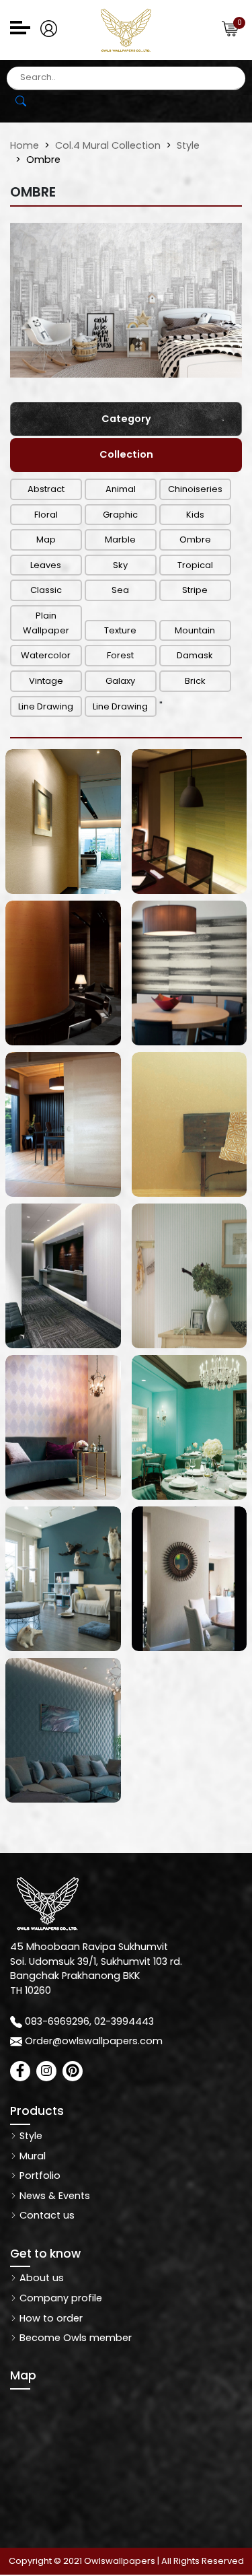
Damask (195, 655)
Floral (46, 515)
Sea (120, 590)
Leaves (46, 565)
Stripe (195, 590)
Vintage (46, 681)
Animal (121, 489)
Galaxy (120, 681)
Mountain (195, 630)
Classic (46, 590)
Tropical (195, 565)
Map (46, 539)
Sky (120, 565)
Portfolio (39, 2175)
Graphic (120, 515)
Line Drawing (46, 706)
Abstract (46, 489)
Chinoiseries (195, 489)
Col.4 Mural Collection (108, 145)
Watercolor (46, 655)
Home (25, 145)
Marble (120, 539)
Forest (120, 655)
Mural (31, 2156)
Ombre (195, 539)
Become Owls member (74, 2338)
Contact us (46, 2215)
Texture (120, 630)
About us (40, 2278)
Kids (195, 515)
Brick (195, 681)
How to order (50, 2318)
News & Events (53, 2196)
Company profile (59, 2298)
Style (188, 145)
